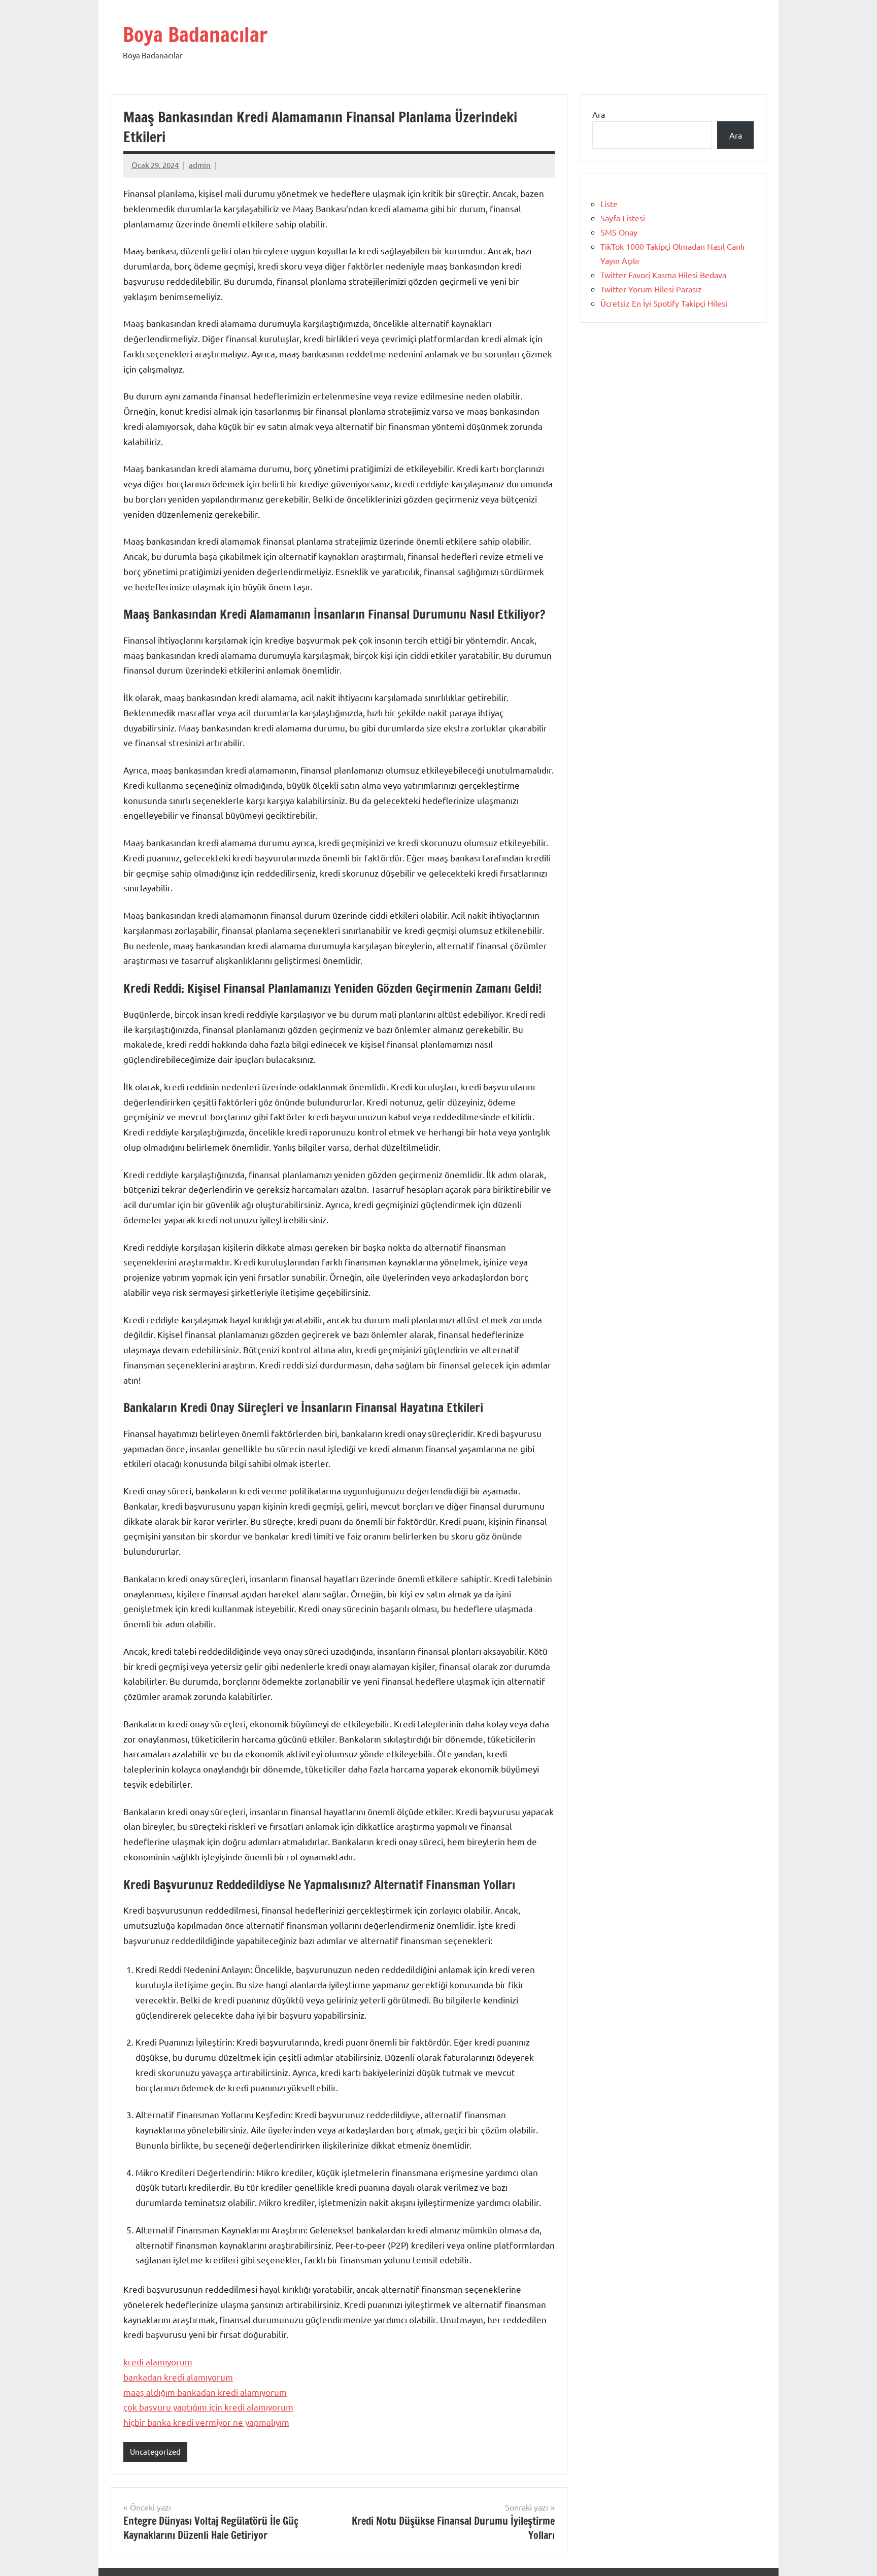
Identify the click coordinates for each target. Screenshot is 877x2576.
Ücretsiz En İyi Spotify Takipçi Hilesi (664, 303)
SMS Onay (619, 232)
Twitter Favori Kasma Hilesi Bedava (663, 275)
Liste (609, 204)
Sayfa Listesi (623, 218)
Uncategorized (155, 2451)
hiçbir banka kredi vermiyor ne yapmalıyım (206, 2422)
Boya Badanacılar (195, 34)
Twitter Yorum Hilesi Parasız (651, 289)
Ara (599, 114)
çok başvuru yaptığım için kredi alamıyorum (208, 2407)
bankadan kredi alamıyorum (178, 2377)
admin (200, 165)
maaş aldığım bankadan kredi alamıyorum (205, 2392)
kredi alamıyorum (158, 2362)
